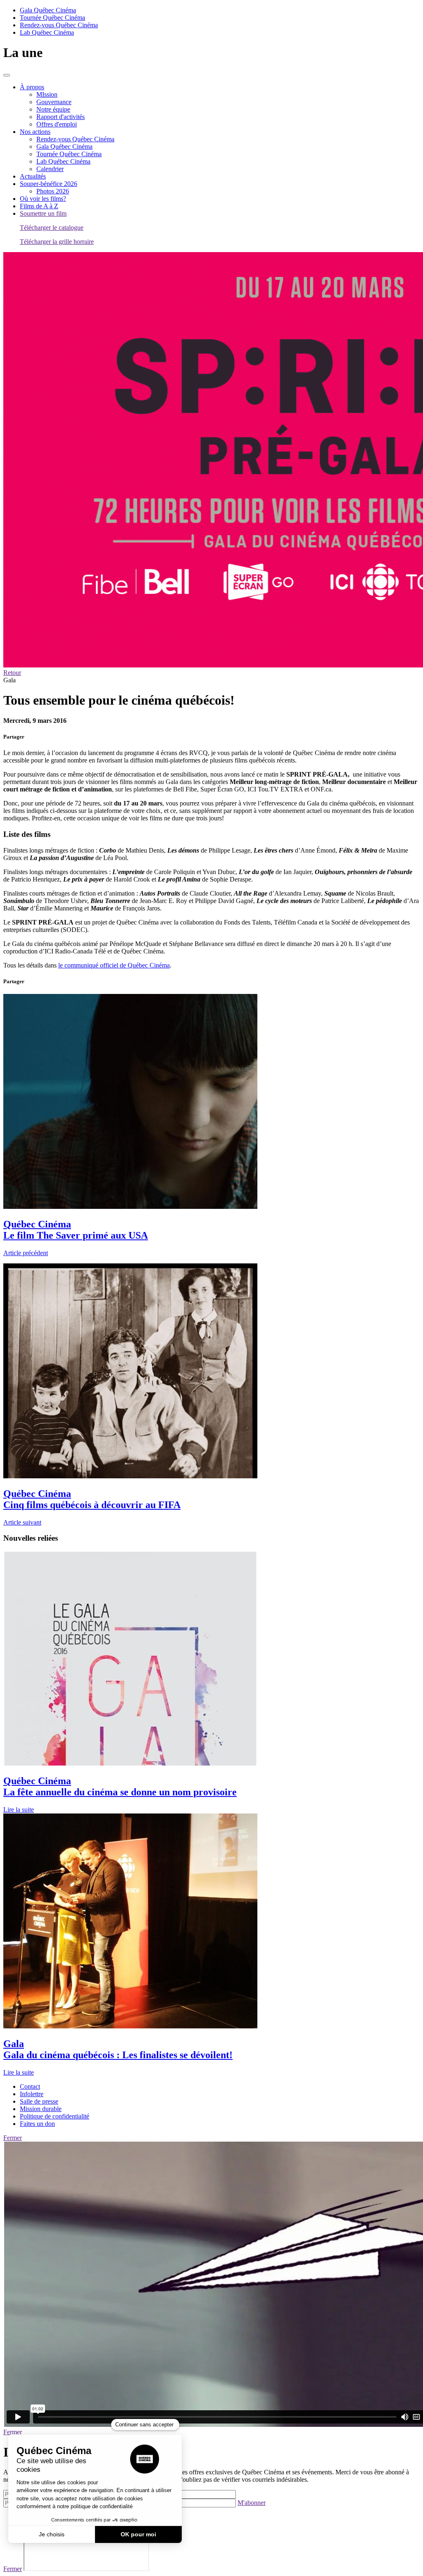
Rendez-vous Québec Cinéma (59, 25)
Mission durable (41, 2109)
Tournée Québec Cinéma (52, 18)
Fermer (13, 2138)
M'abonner (252, 2503)
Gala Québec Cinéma (48, 10)
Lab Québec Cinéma (47, 32)
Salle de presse (39, 2101)
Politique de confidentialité (55, 2116)
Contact (30, 2086)
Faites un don (37, 2124)
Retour (12, 673)
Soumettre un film (43, 213)
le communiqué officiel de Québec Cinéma (114, 965)
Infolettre (32, 2094)
